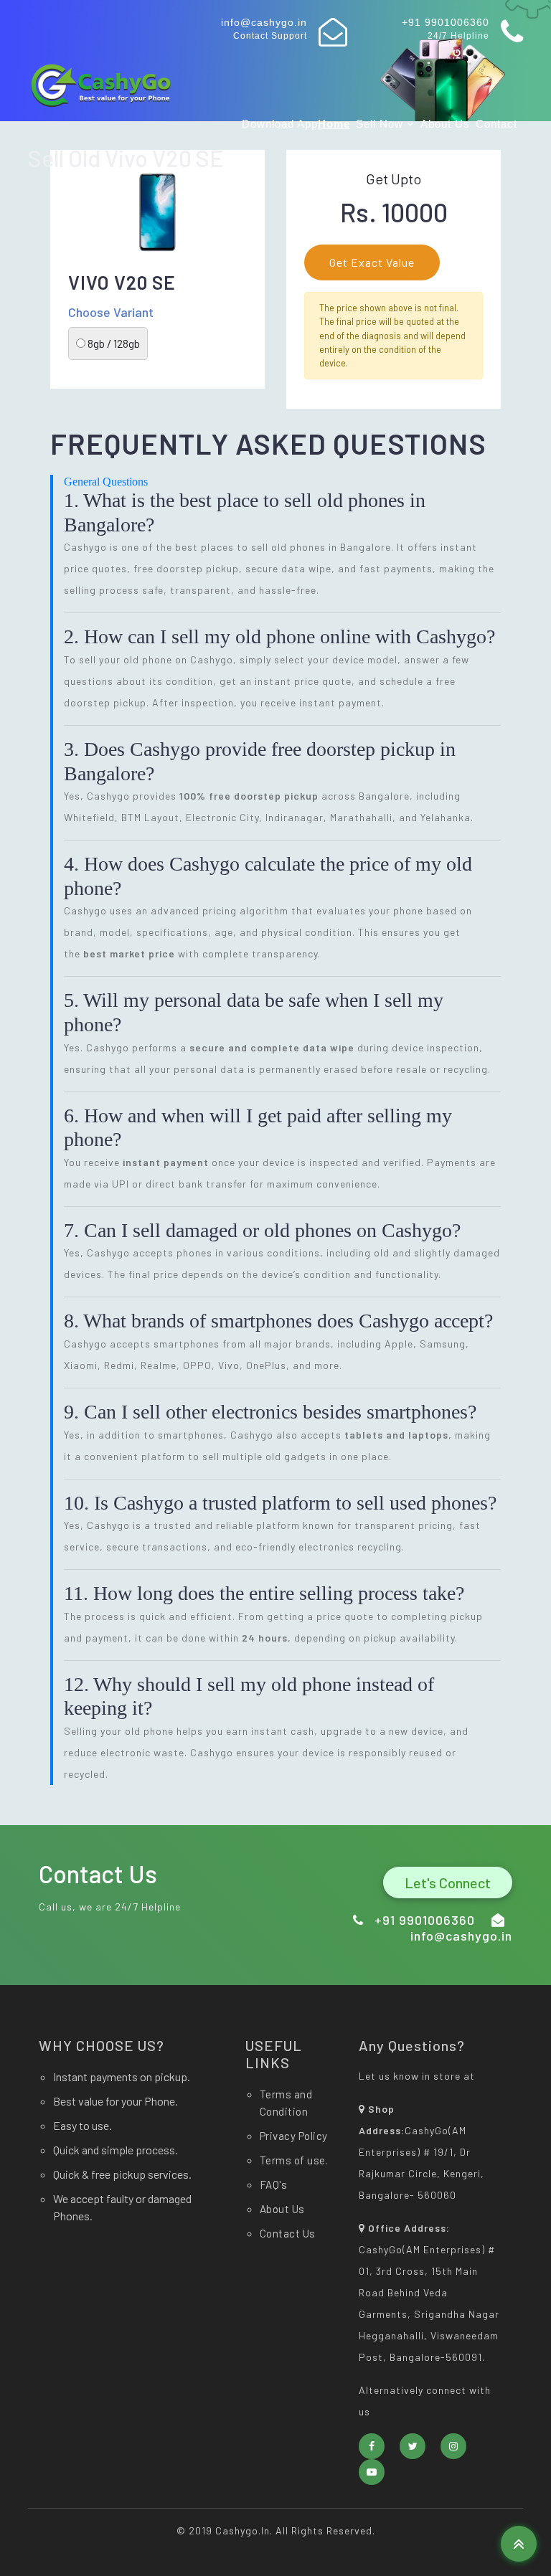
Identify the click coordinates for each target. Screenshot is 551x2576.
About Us (445, 124)
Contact (496, 124)
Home (334, 124)
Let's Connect (448, 1883)
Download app (280, 124)
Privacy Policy (294, 2136)
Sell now (381, 124)
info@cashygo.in (264, 22)
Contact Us (288, 2233)
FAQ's (274, 2184)
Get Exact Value (372, 262)
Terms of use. (294, 2160)
